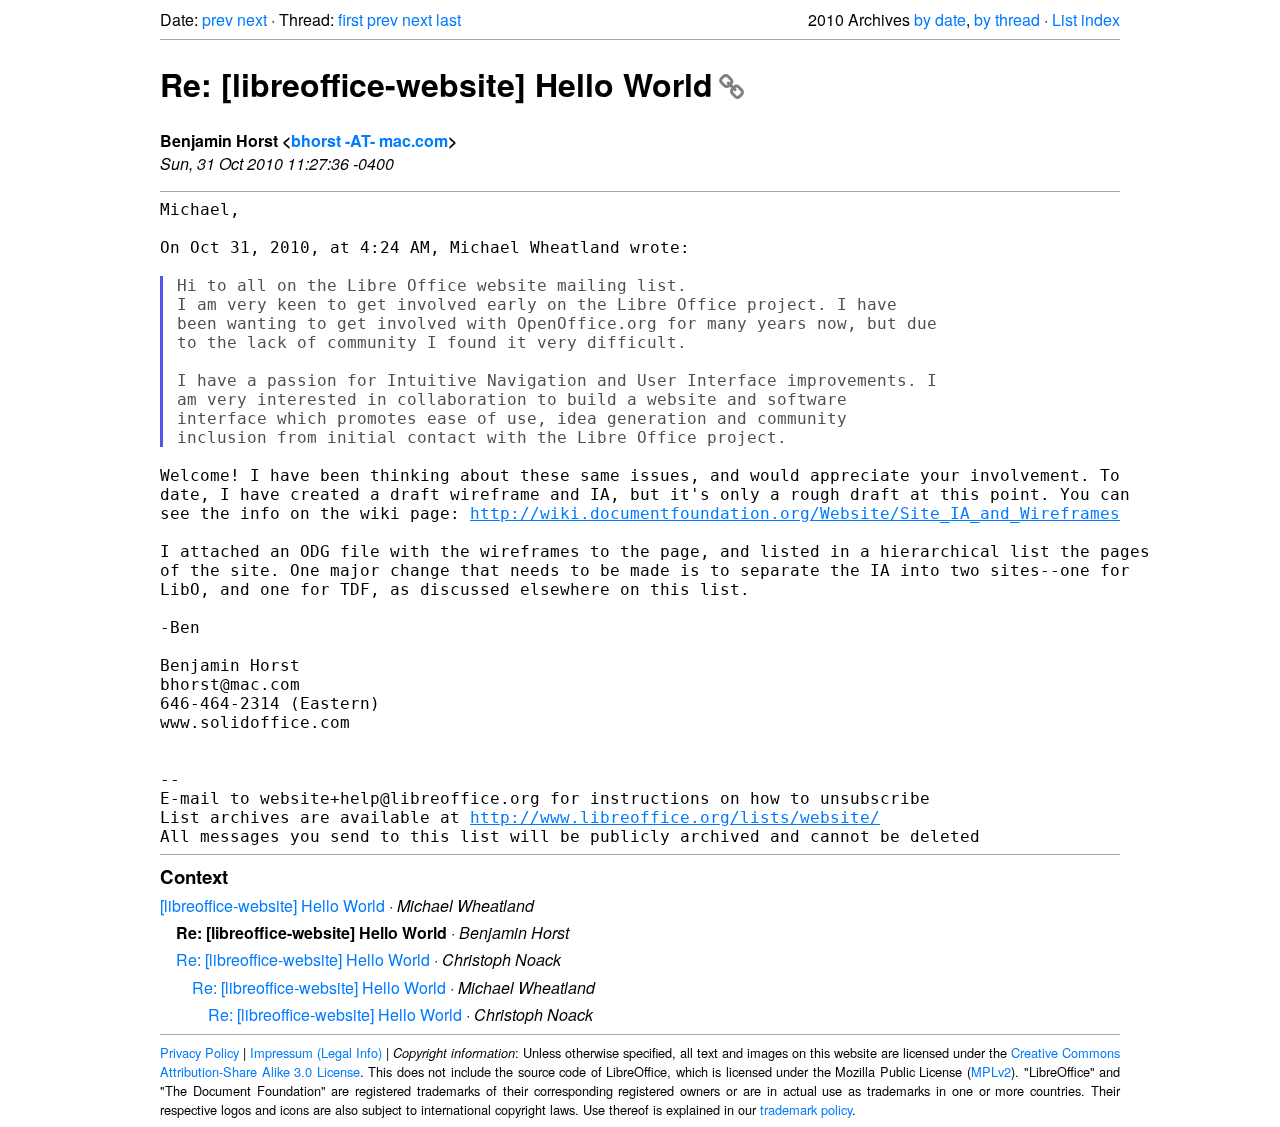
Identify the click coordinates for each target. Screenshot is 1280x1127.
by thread (1007, 19)
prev (217, 19)
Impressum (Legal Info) (316, 1052)
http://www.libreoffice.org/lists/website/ (675, 817)
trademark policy (806, 1109)
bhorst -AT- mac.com (369, 140)
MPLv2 (991, 1071)
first (350, 19)
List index (1086, 19)
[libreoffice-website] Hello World (272, 905)
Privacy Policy (199, 1052)
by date (940, 19)
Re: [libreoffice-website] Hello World (436, 84)
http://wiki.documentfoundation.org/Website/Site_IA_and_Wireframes (795, 513)
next (252, 19)
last (448, 19)
